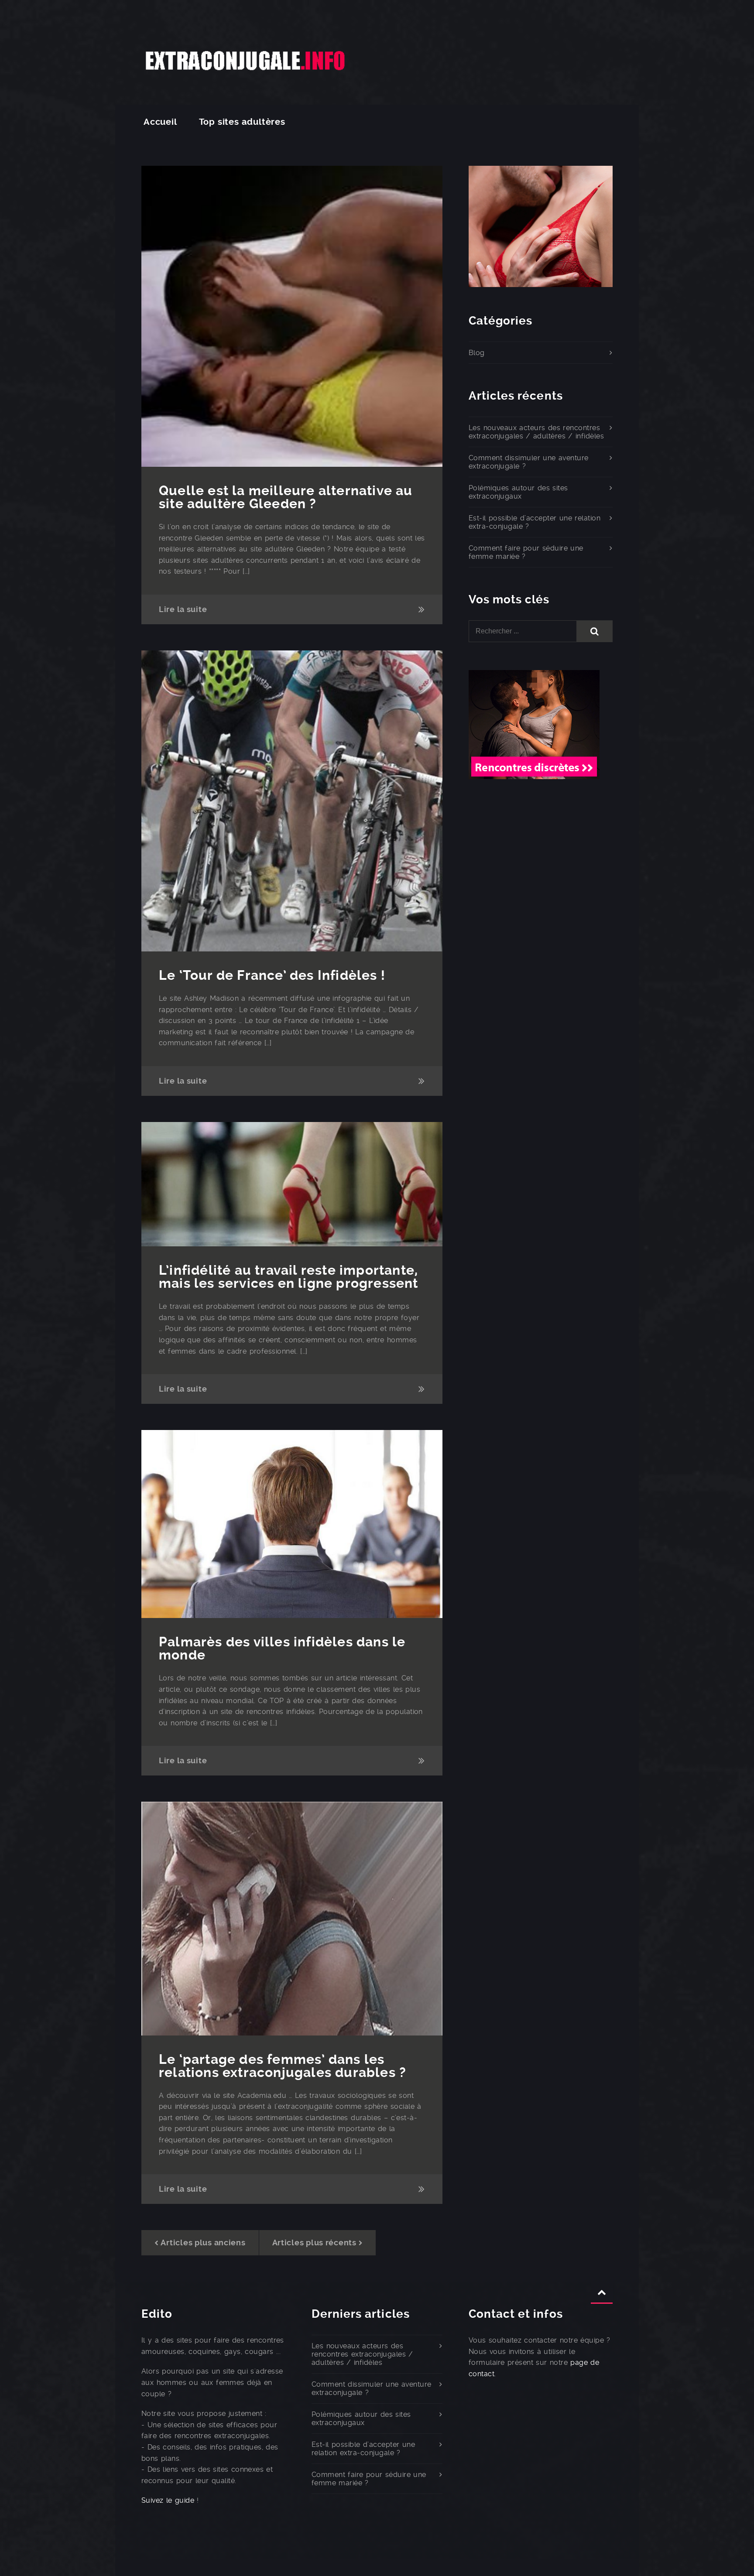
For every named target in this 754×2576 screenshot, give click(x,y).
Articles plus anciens (203, 2242)
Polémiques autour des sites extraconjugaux (518, 492)
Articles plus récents (314, 2242)
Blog (477, 353)
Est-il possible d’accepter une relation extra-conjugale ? (535, 522)
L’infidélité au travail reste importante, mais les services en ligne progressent (289, 1277)
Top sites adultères (242, 122)
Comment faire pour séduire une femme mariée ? (526, 552)
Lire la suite (183, 609)
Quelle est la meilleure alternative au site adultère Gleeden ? (286, 497)
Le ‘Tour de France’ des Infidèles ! (272, 975)
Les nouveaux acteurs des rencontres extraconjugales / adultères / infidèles (536, 432)
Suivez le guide (168, 2500)
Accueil (160, 122)
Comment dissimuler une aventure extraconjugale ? (529, 462)
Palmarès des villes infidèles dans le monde (282, 1648)
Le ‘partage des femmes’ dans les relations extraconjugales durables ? (283, 2066)
